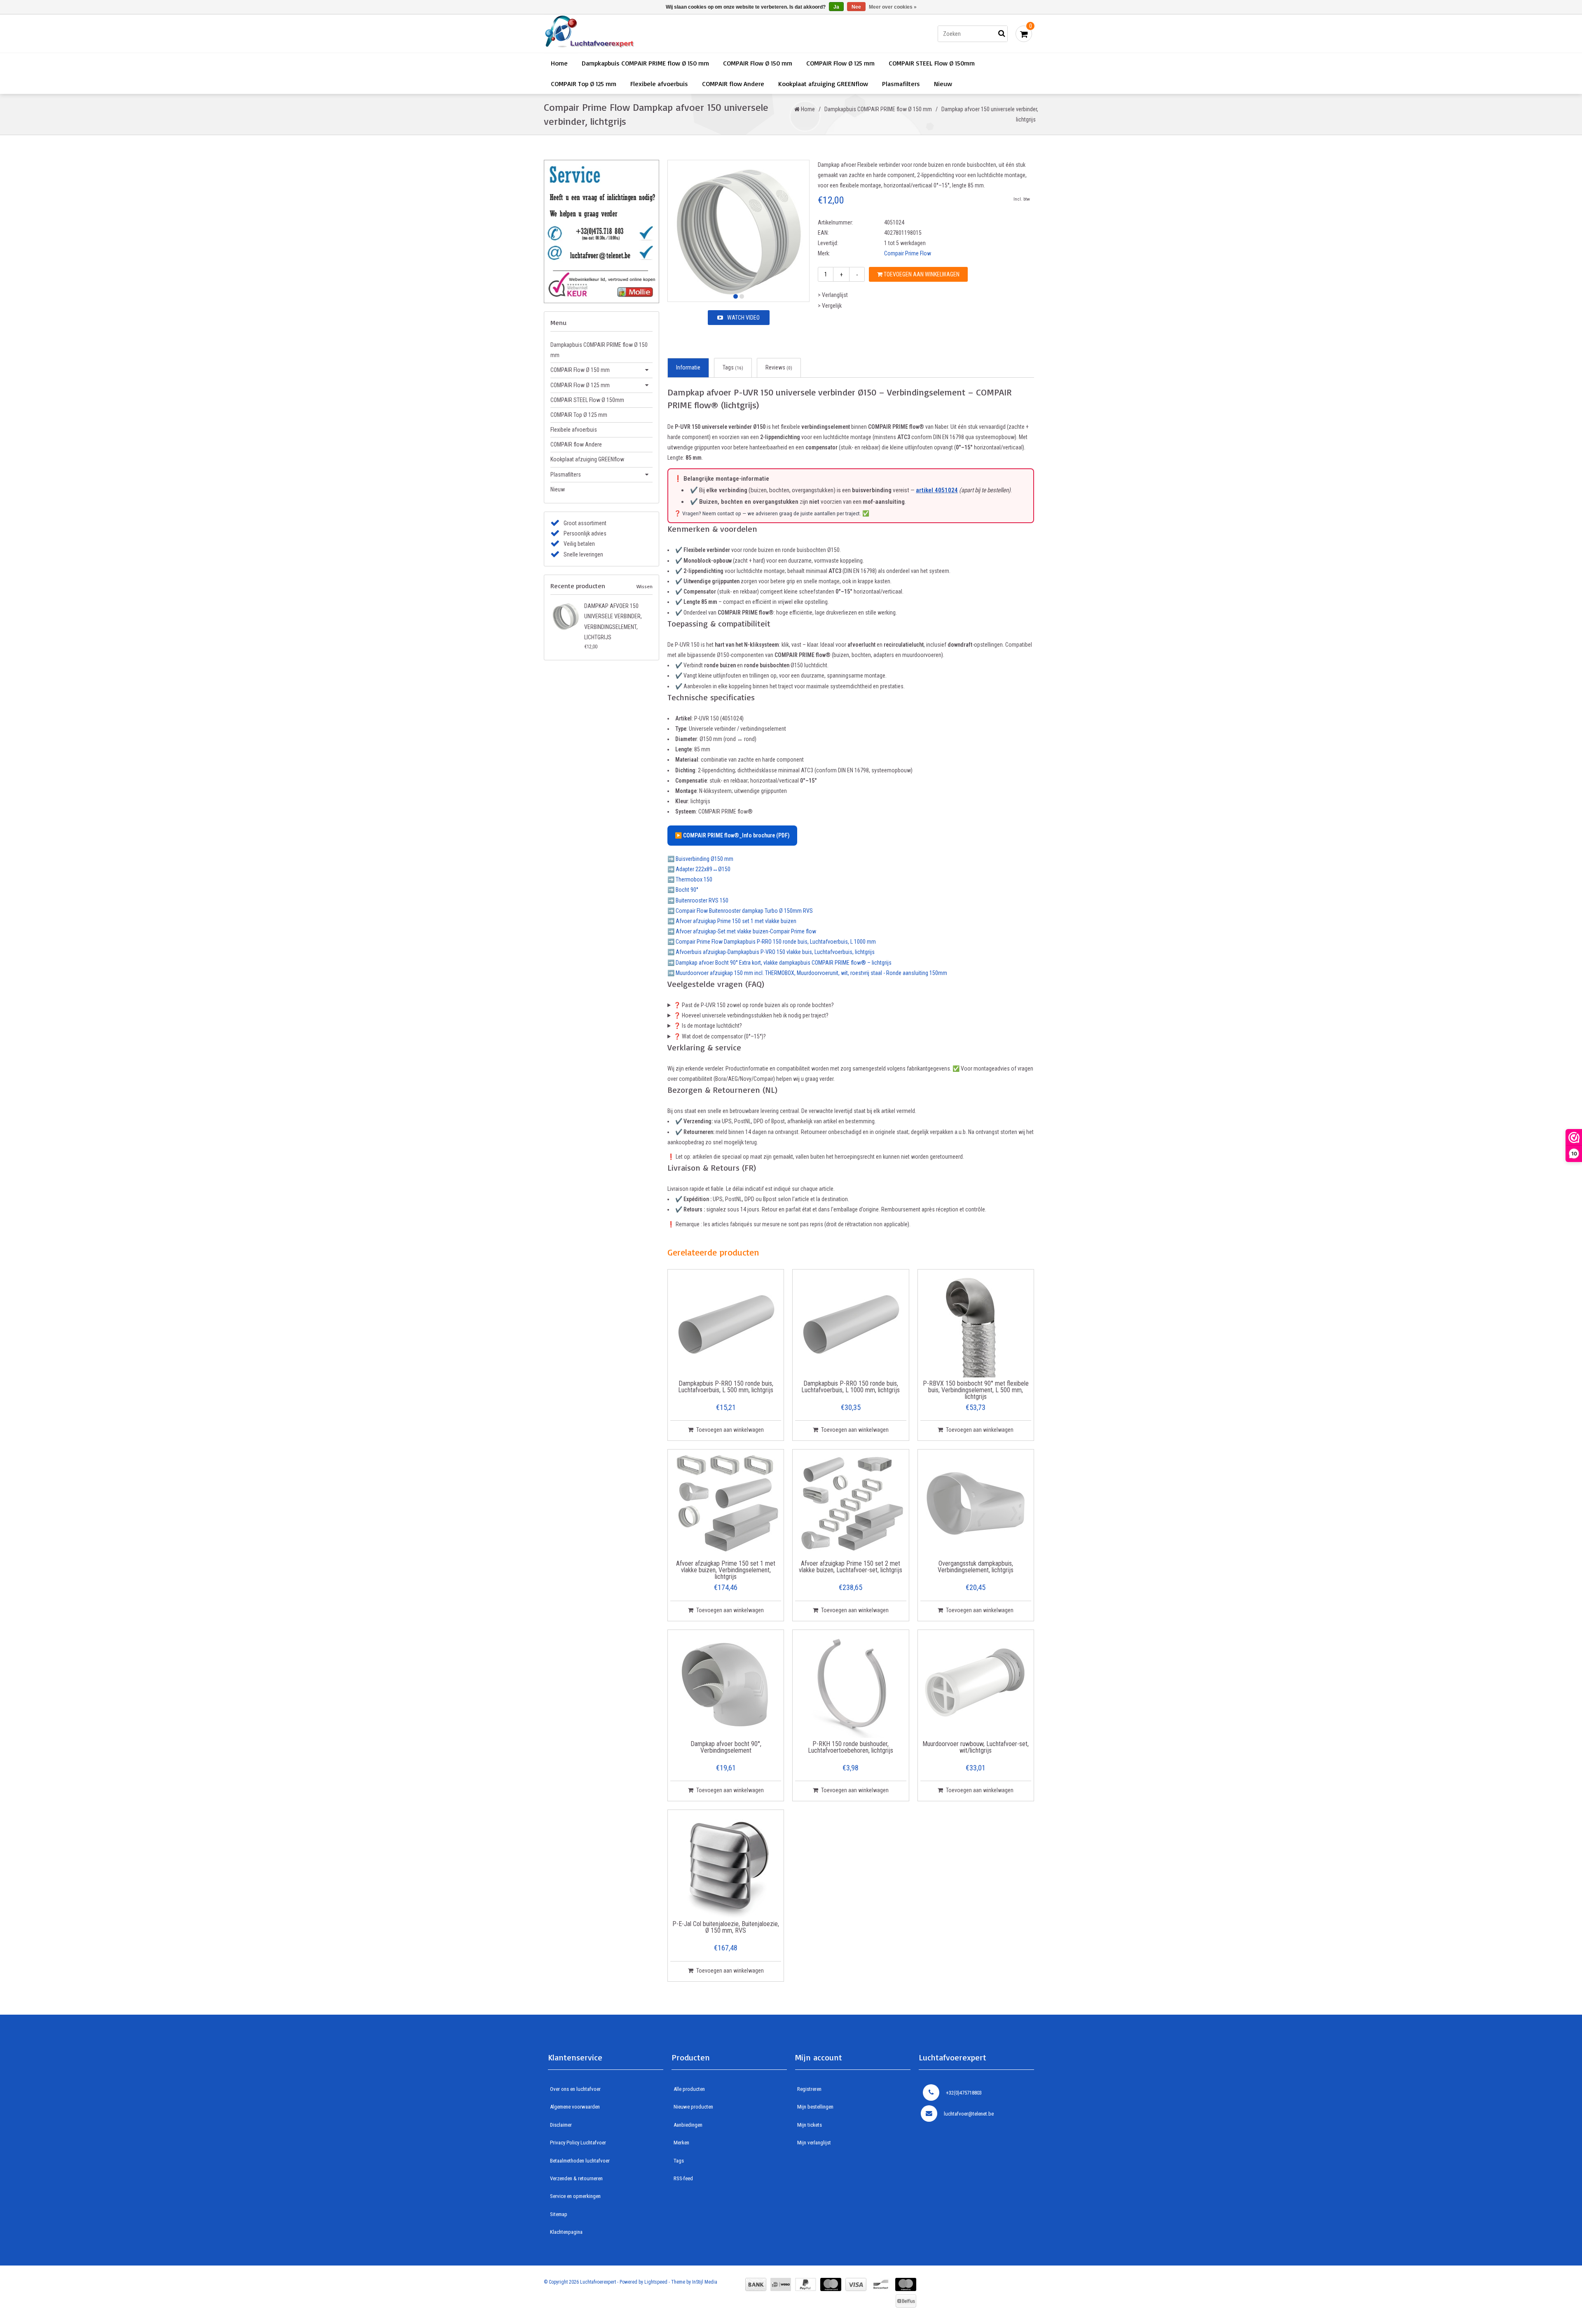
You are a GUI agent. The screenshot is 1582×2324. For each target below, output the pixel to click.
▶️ (732, 835)
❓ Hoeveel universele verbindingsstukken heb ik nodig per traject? (751, 1015)
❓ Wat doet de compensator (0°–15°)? (720, 1036)
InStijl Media (705, 2282)
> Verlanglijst (833, 295)
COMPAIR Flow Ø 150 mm (758, 63)
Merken (681, 2143)
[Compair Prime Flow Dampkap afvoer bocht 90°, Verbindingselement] (726, 1685)
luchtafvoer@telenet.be (969, 2114)
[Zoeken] (1002, 34)
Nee (856, 7)
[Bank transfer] (756, 2284)
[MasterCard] (831, 2284)
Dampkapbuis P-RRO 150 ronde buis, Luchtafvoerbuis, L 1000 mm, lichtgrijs (851, 1387)
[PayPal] (806, 2284)
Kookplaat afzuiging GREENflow (823, 84)
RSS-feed (683, 2178)
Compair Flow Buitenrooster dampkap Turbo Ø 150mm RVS (744, 911)
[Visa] (856, 2284)
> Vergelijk (830, 306)
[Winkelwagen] (1024, 34)
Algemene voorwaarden (575, 2107)
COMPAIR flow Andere (733, 84)
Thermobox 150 (694, 879)
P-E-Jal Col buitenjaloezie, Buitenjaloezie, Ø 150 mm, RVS (726, 1928)
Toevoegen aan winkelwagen (921, 274)
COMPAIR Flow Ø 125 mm (840, 63)
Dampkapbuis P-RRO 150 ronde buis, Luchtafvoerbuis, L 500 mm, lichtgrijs (726, 1387)
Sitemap (559, 2214)
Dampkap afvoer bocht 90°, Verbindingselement (726, 1748)
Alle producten (689, 2089)
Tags (733, 367)
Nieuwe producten (693, 2107)
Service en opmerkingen (575, 2196)
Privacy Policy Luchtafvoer (578, 2143)
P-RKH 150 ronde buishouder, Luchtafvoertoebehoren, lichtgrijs (851, 1748)
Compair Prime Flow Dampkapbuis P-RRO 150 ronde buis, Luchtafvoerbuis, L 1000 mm (776, 942)
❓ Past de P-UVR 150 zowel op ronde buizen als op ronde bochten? (754, 1005)
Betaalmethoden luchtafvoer (580, 2161)
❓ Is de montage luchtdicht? (708, 1026)
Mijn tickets (810, 2125)
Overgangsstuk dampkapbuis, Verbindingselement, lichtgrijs (976, 1567)
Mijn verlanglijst (814, 2143)
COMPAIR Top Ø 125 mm (584, 84)
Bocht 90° (687, 890)
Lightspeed (656, 2282)
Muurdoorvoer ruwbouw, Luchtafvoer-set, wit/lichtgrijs (976, 1748)
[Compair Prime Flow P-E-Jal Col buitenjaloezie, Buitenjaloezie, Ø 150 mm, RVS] (726, 1865)
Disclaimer (561, 2125)
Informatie (688, 367)
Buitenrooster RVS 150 (702, 900)
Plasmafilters (901, 84)
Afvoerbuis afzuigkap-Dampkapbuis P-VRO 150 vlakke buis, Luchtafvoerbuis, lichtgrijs (775, 952)
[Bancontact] (881, 2284)
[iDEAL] (781, 2284)
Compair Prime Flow (908, 253)
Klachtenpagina (566, 2232)
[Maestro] (906, 2284)
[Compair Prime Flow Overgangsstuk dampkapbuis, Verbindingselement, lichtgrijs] (976, 1505)
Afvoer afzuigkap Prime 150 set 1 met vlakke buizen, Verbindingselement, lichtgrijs (726, 1570)
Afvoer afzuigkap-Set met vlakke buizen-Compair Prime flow (746, 931)
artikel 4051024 (937, 490)
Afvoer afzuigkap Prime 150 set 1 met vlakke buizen (736, 921)
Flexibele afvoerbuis (659, 84)
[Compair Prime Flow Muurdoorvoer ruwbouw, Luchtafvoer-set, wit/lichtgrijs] (976, 1685)
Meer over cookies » (893, 7)
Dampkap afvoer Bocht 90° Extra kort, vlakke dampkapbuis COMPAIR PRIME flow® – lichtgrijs (784, 963)
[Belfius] (906, 2301)
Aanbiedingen (688, 2125)
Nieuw (943, 84)
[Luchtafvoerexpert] (661, 34)
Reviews (779, 367)
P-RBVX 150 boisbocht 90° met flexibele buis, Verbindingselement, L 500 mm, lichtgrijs (976, 1390)
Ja (836, 7)
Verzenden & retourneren (576, 2178)
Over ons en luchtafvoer (575, 2089)
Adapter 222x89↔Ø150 (703, 869)
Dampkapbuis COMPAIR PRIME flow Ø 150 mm (645, 63)
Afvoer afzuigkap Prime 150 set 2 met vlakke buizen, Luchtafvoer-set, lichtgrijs (851, 1567)
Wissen (645, 586)
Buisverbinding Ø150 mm (704, 859)
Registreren (809, 2089)
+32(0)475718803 (964, 2093)
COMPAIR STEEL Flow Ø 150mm (932, 63)
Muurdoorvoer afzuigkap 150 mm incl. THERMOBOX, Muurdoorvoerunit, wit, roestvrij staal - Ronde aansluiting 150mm (811, 973)
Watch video (743, 318)
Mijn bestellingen (815, 2107)
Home (559, 63)
